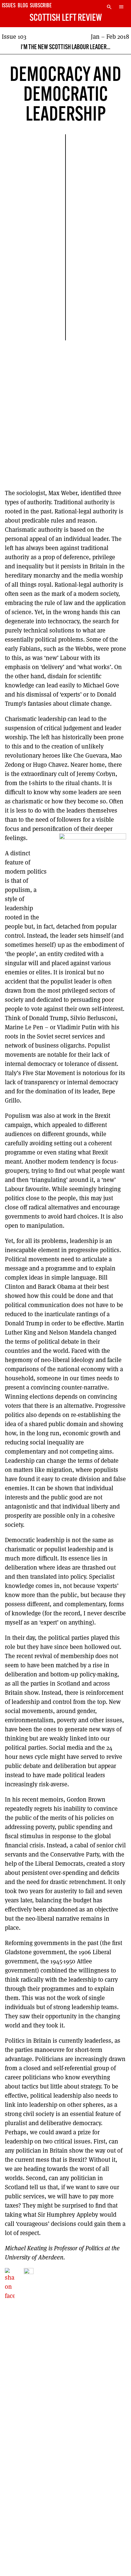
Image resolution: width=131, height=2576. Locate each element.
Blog (23, 6)
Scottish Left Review (66, 18)
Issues (9, 6)
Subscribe (41, 6)
